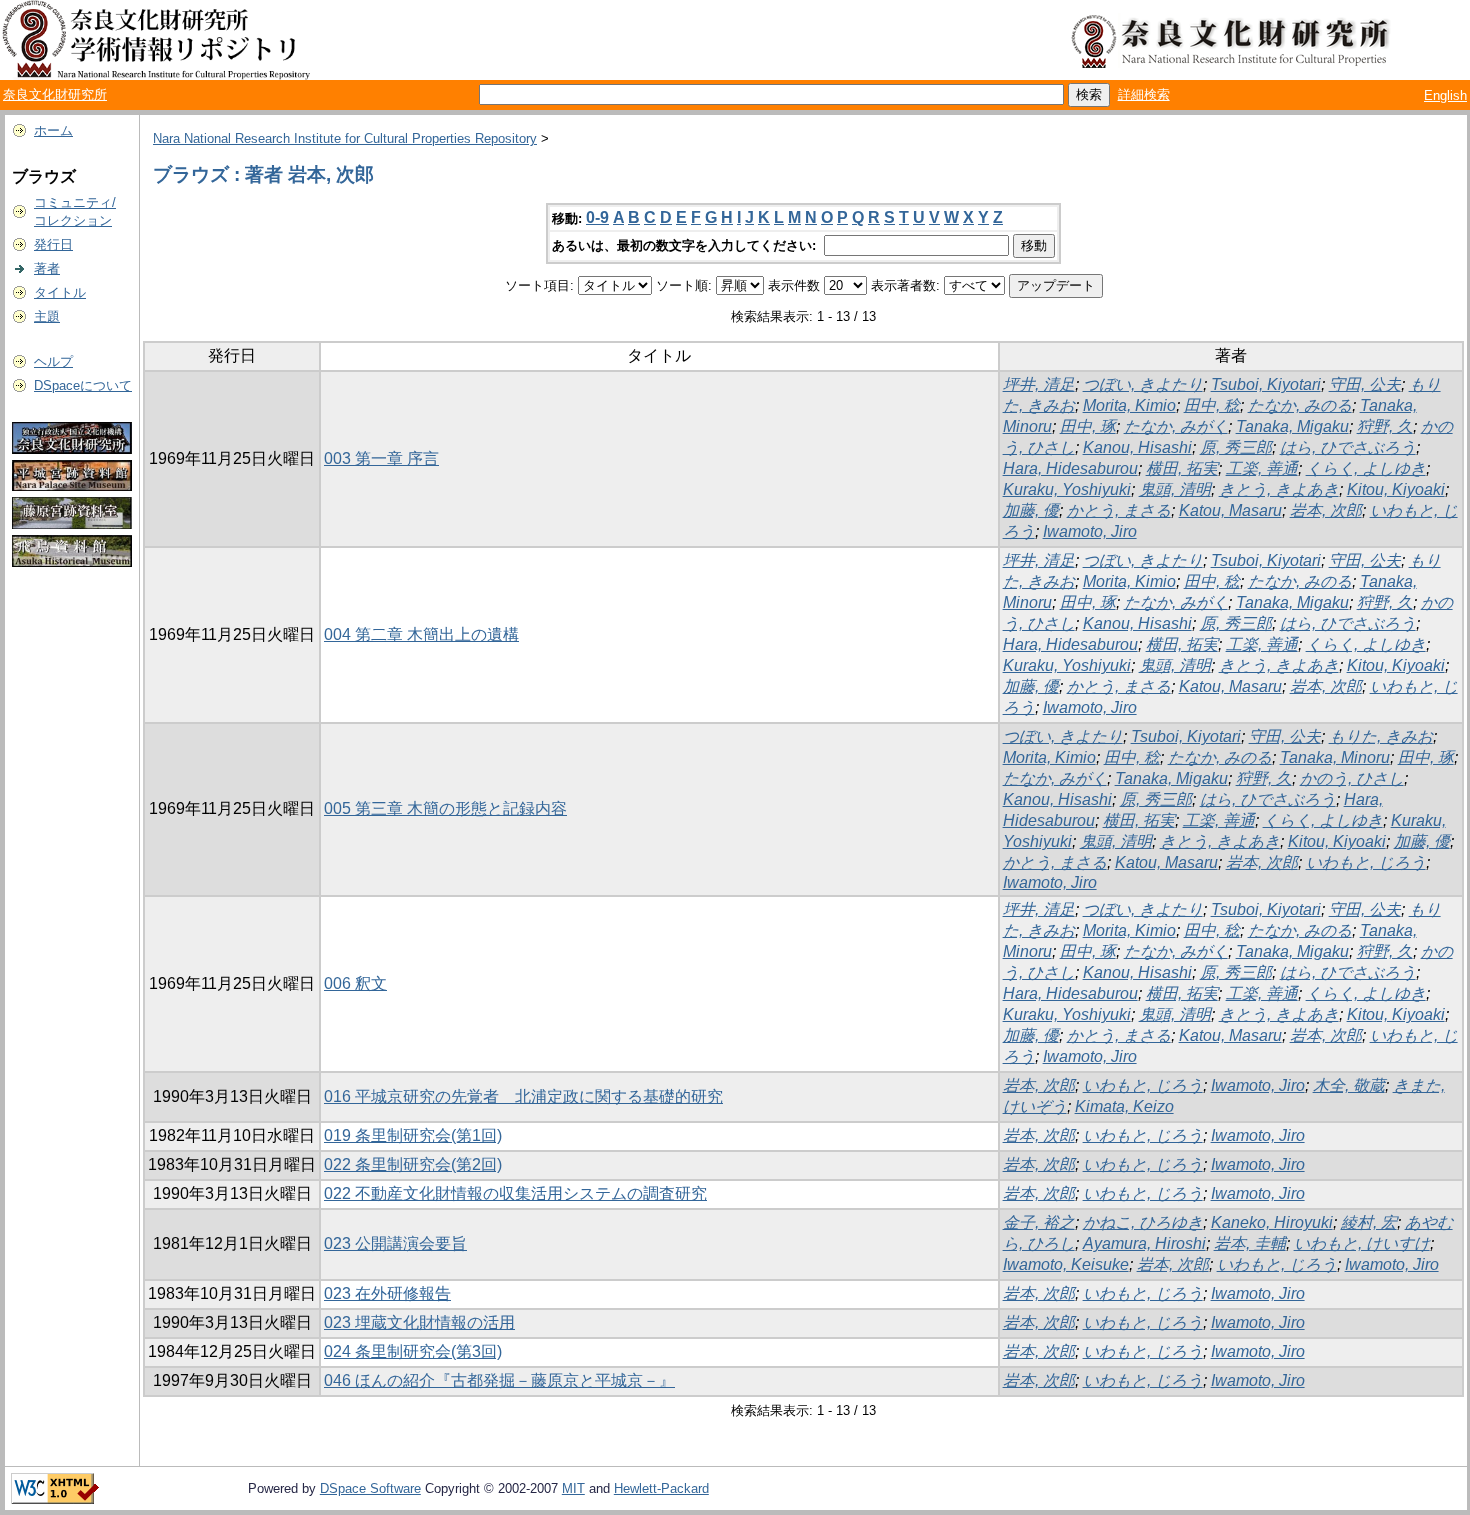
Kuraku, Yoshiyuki (1067, 489)
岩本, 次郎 (1326, 510)
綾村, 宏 (1369, 1222)
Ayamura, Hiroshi (1144, 1243)
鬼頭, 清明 (1175, 489)
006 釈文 (355, 983)
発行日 (53, 244)
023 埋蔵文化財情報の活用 (419, 1322)
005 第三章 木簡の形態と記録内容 (445, 808)
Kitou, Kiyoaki (1396, 489)
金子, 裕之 (1039, 1222)
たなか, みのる (1300, 405)
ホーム (53, 130)
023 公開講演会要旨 (395, 1243)
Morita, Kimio (1129, 405)
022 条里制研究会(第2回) (413, 1164)
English (1445, 95)
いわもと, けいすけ (1362, 1243)
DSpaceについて (83, 385)
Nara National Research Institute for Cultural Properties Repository (345, 138)
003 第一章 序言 (381, 458)
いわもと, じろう (1366, 862)
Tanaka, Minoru (1335, 757)
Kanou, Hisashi (1137, 447)
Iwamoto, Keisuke (1066, 1264)
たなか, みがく (1176, 426)
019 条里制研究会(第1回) (413, 1135)
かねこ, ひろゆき (1143, 1222)
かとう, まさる (1119, 510)
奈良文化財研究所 (55, 94)
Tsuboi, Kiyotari (1266, 384)
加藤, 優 (1031, 510)
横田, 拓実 (1182, 468)
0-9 (597, 217)
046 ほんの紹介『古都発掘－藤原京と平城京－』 (499, 1380)
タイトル (60, 292)
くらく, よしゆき (1366, 468)
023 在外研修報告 (387, 1293)
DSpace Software (370, 1488)
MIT (573, 1488)
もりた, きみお (1381, 736)
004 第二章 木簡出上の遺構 (421, 634)
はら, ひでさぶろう (1348, 447)
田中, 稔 (1212, 405)
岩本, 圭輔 (1250, 1243)
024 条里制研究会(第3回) (413, 1351)
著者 (47, 268)
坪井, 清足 (1039, 384)
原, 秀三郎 (1236, 447)
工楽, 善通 (1262, 468)
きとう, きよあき (1279, 489)
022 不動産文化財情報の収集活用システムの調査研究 (515, 1193)
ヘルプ (53, 361)
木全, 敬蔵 (1349, 1085)
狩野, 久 (1385, 426)
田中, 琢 (1088, 426)
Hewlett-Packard (661, 1488)
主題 (47, 316)
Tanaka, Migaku (1292, 426)
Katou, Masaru (1230, 510)
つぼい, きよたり (1143, 384)
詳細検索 (1144, 94)
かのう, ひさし (1352, 778)
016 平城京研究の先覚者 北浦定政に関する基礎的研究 (523, 1096)
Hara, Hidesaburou (1070, 468)
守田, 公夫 (1365, 384)
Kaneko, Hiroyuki (1272, 1222)
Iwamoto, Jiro (1090, 531)
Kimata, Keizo (1124, 1106)
